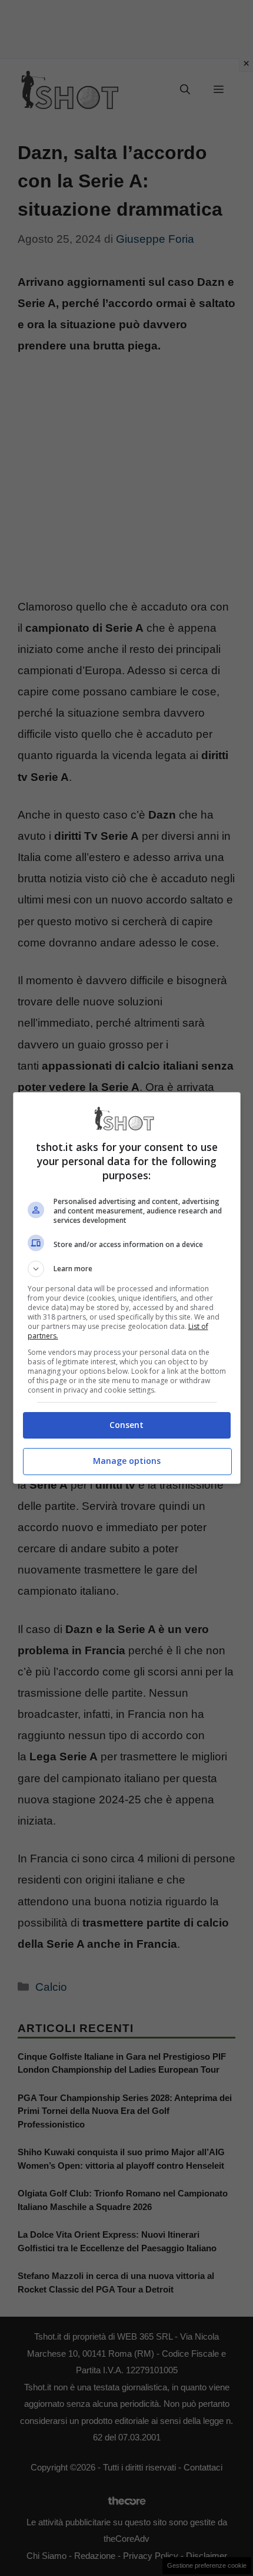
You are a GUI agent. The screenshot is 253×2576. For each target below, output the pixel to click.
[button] (127, 1269)
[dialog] (127, 1288)
